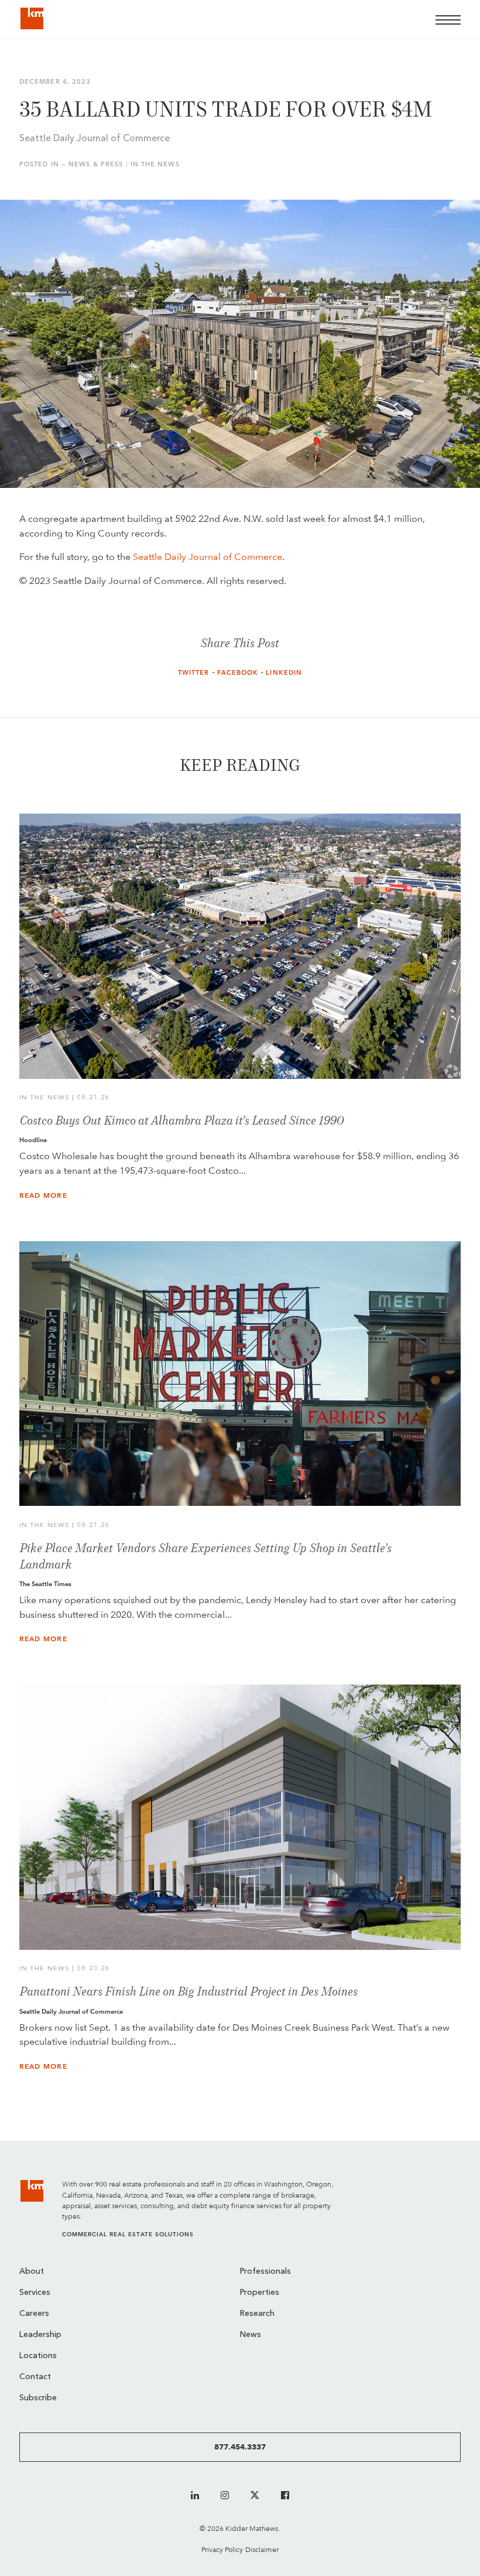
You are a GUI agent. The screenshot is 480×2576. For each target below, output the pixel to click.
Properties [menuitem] (260, 2293)
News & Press (96, 164)
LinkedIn (284, 673)
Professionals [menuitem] (265, 2272)
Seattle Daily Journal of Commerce (208, 557)
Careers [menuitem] (34, 2314)
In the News (155, 164)
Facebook (238, 673)
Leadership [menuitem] (40, 2335)
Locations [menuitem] (38, 2356)
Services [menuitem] (35, 2293)
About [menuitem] (32, 2272)
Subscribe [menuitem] (38, 2398)
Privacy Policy (222, 2549)
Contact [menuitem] (35, 2377)
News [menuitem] (251, 2335)
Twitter (194, 673)
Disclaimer (262, 2549)
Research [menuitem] (257, 2314)
